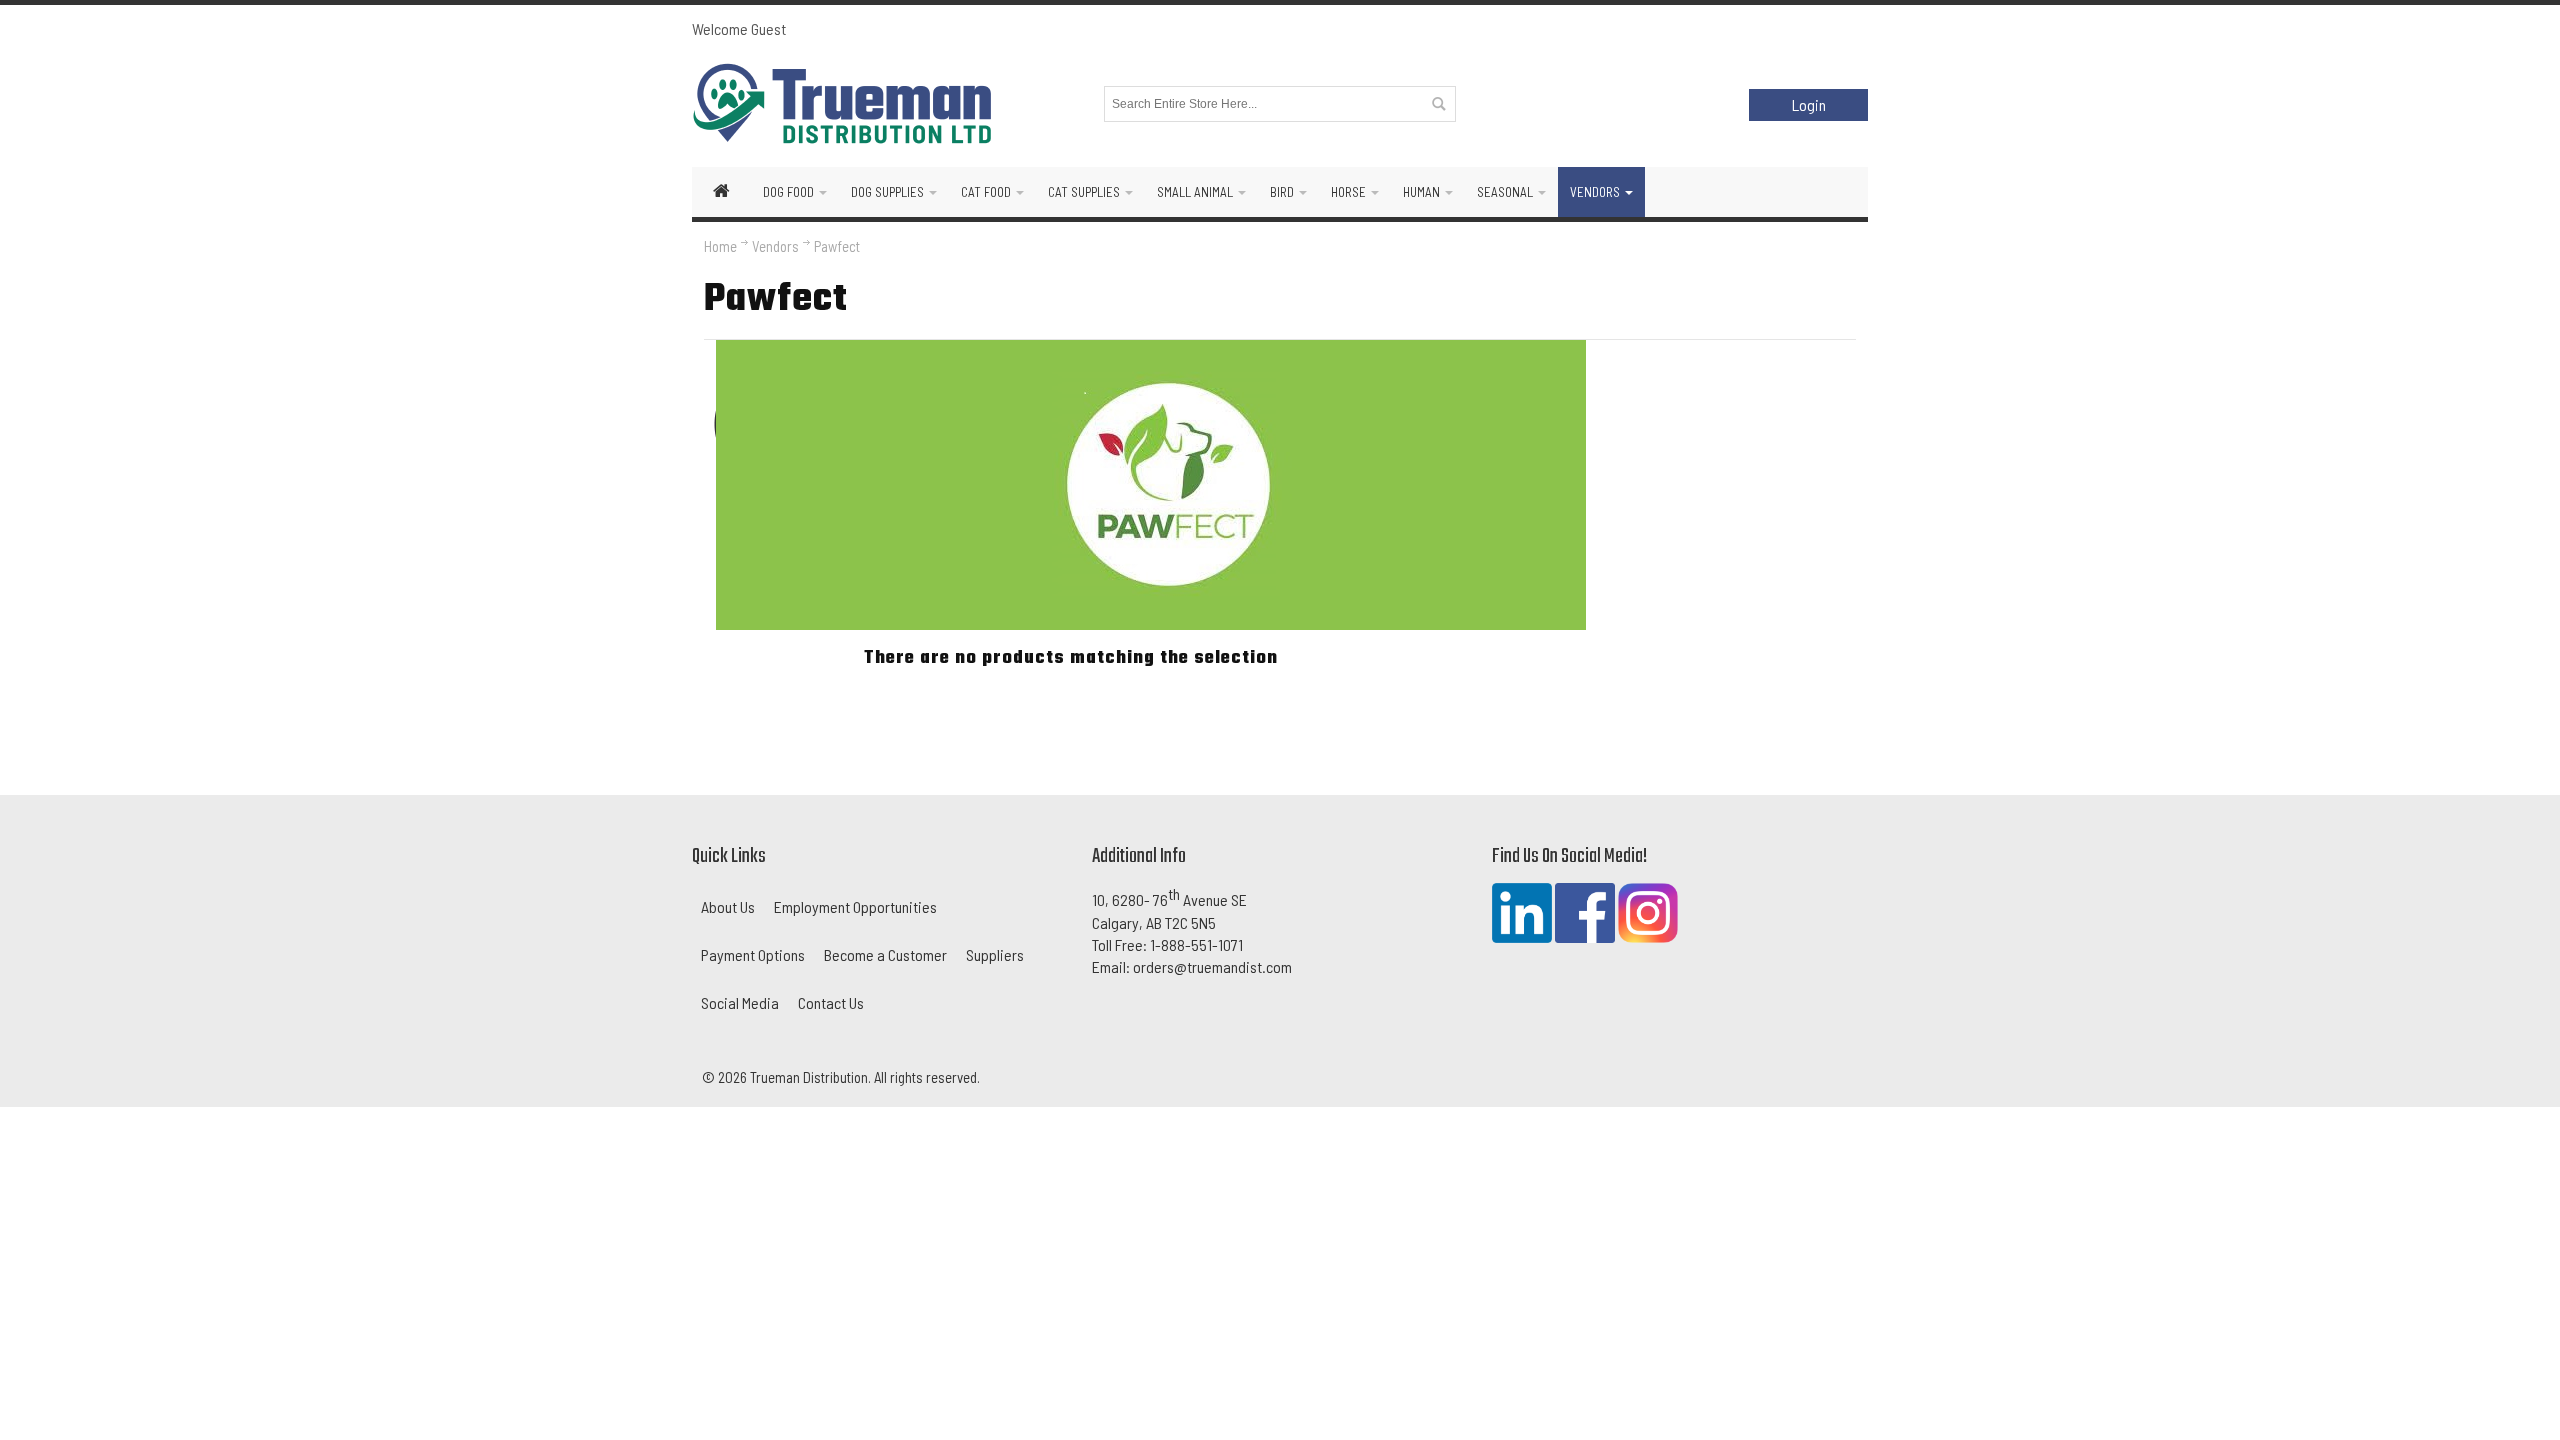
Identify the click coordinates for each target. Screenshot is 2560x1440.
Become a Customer (885, 954)
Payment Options (753, 954)
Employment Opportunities (855, 906)
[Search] (1438, 104)
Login (1809, 104)
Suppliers (995, 954)
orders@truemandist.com (1212, 966)
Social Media (740, 1002)
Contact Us (831, 1002)
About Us (728, 906)
